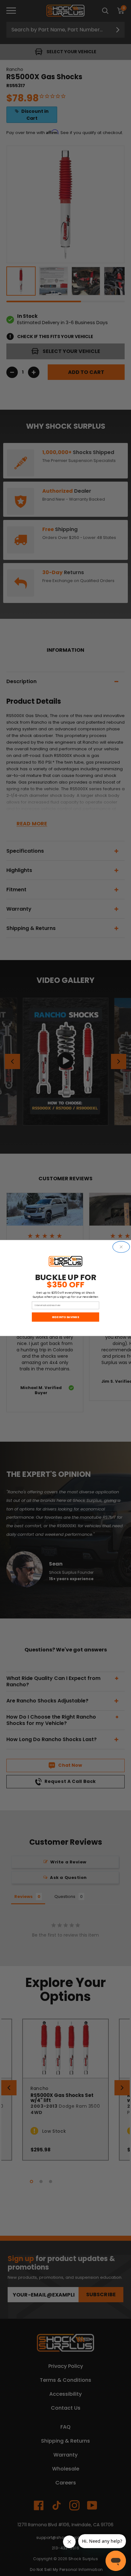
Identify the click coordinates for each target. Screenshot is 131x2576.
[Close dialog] (121, 1247)
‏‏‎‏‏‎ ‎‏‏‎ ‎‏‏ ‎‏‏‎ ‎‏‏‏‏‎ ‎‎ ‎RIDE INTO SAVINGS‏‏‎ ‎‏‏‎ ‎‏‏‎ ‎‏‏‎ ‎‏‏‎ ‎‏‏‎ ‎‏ (66, 1317)
